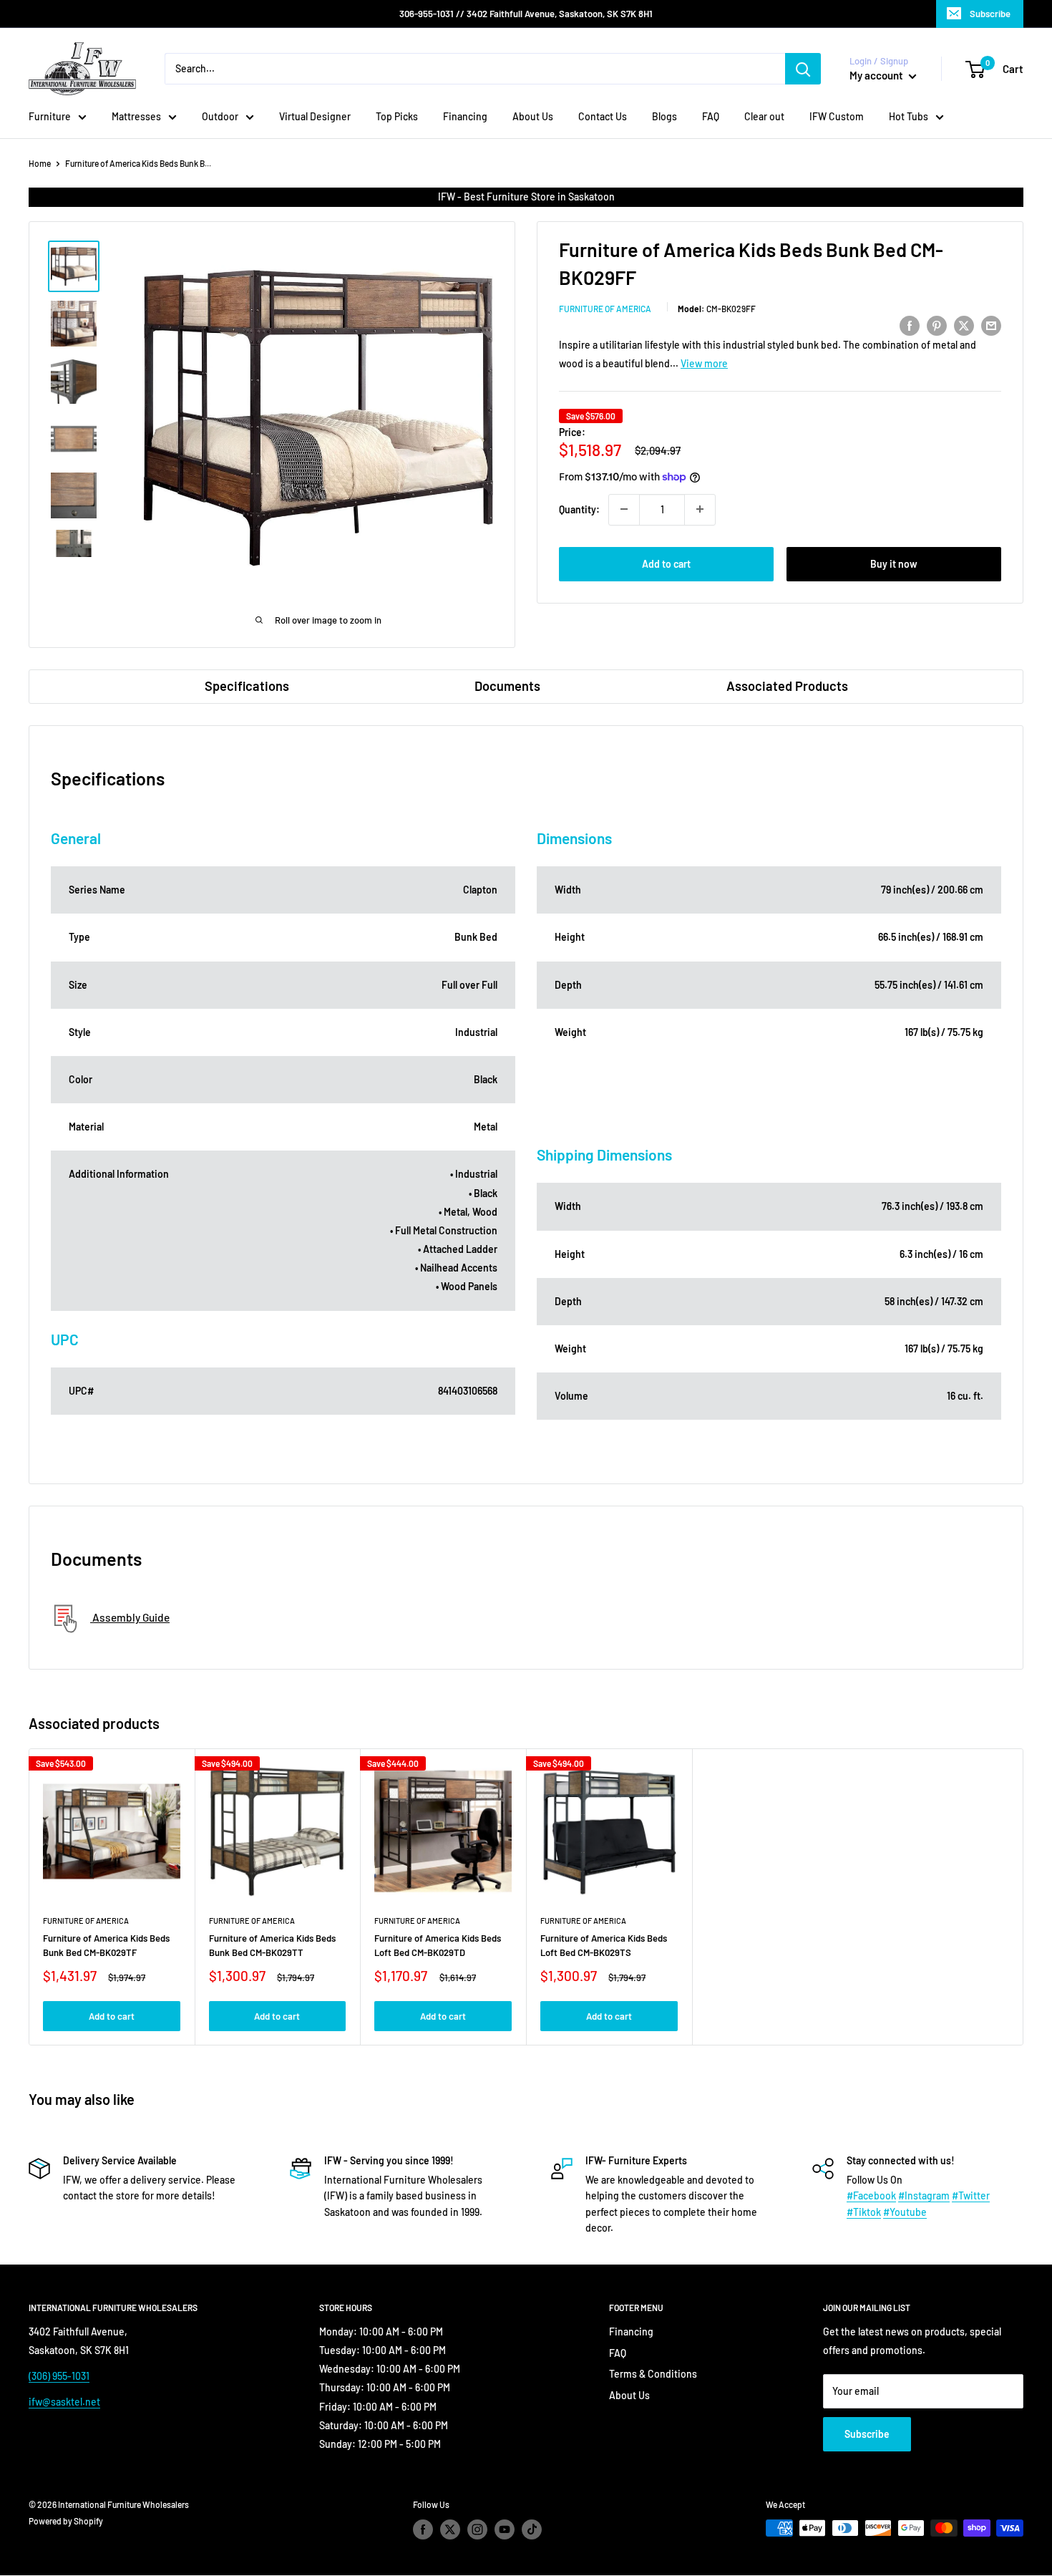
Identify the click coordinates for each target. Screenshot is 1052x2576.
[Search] (803, 69)
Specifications (247, 686)
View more (704, 363)
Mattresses (136, 116)
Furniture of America (605, 309)
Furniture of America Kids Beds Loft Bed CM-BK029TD (438, 1945)
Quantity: (579, 509)
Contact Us (603, 116)
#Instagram (924, 2195)
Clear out (764, 116)
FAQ (711, 116)
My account (877, 75)
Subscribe (990, 14)
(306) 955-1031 (59, 2376)
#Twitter (971, 2195)
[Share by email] (991, 325)
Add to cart (666, 563)
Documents (507, 686)
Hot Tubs (909, 116)
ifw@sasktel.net (64, 2402)
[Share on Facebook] (910, 325)
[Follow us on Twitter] (450, 2529)
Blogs (664, 116)
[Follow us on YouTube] (505, 2529)
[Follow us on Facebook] (423, 2529)
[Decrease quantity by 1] (624, 509)
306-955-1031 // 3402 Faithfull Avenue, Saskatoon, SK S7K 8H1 (526, 14)
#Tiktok (864, 2212)
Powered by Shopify (66, 2521)
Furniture (50, 116)
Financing (465, 116)
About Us (533, 116)
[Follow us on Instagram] (477, 2529)
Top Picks (397, 116)
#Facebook (871, 2195)
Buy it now (894, 563)
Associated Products (787, 686)
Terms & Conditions (653, 2374)
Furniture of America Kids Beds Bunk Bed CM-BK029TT (272, 1945)
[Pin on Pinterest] (937, 325)
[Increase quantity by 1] (700, 509)
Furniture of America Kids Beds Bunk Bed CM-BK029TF (106, 1945)
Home (40, 163)
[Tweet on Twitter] (964, 325)
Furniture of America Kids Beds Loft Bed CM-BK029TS (604, 1945)
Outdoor (220, 116)
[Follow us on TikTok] (532, 2529)
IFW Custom (837, 116)
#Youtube (905, 2212)
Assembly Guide (130, 1617)
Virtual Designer (315, 116)
